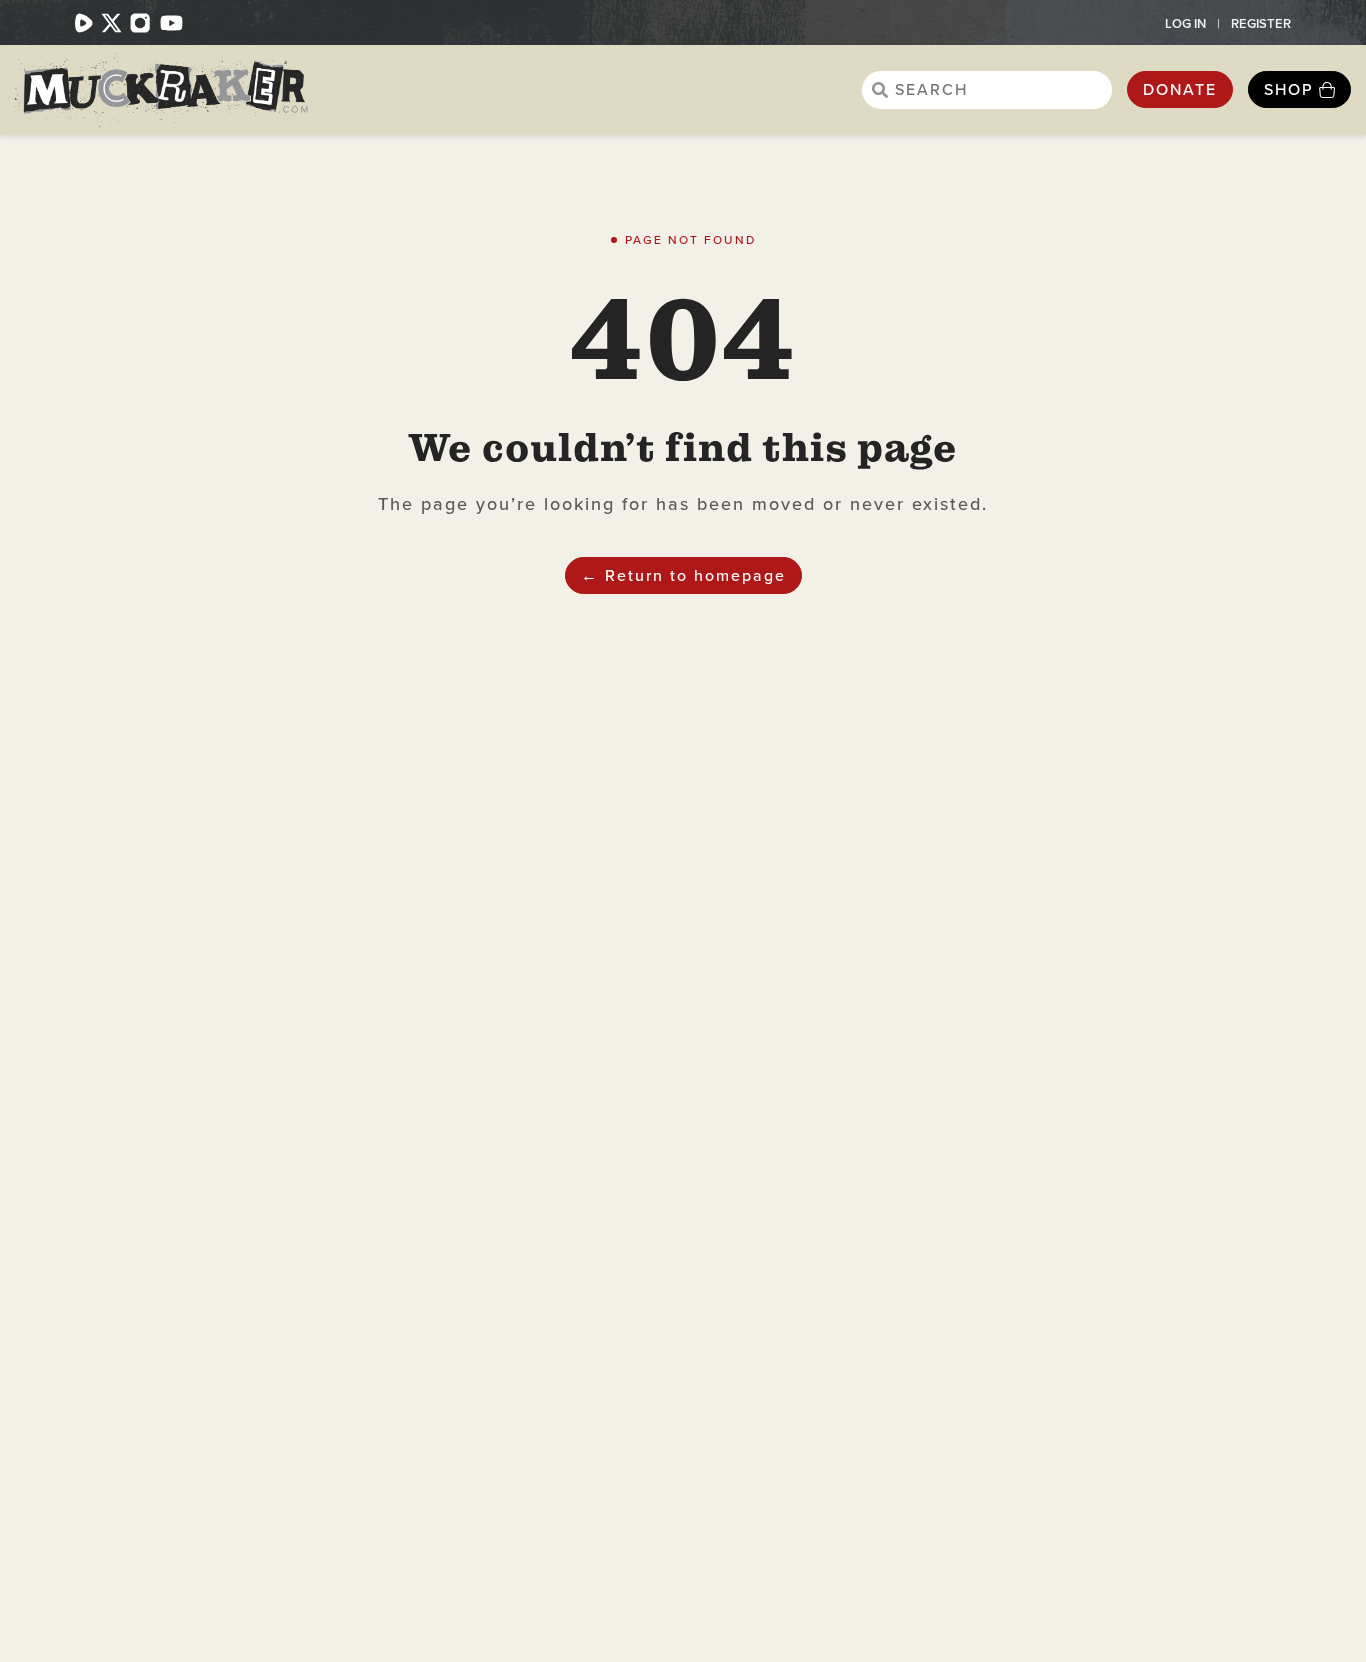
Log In (1185, 23)
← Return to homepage (683, 575)
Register (1261, 23)
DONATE (1180, 89)
